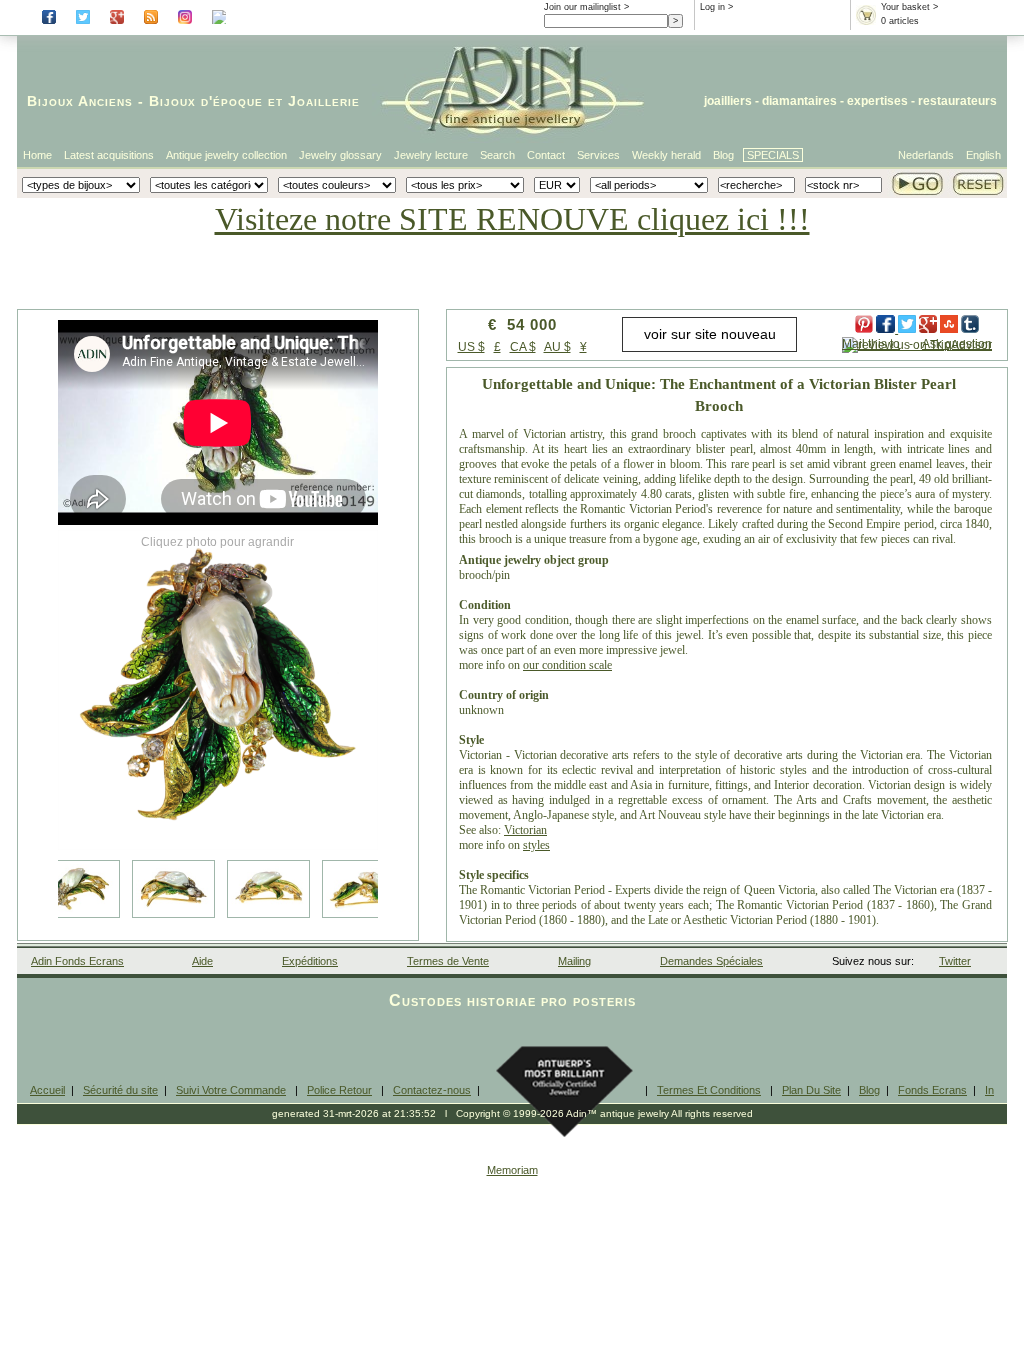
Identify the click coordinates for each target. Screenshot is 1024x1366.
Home (37, 155)
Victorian (525, 830)
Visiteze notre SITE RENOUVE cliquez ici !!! (512, 219)
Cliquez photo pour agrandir (217, 542)
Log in (712, 7)
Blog (723, 155)
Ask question (957, 344)
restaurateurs (957, 101)
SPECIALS (773, 155)
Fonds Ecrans (932, 1090)
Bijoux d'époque (206, 101)
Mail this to (871, 344)
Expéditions (310, 961)
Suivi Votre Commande (231, 1090)
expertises (877, 101)
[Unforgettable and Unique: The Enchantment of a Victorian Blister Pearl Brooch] (218, 690)
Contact (546, 155)
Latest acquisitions (109, 155)
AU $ (557, 347)
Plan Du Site (811, 1090)
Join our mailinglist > (586, 7)
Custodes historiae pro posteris (512, 1000)
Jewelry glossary (340, 155)
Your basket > (909, 7)
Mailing (574, 961)
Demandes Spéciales (711, 961)
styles (536, 845)
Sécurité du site (120, 1090)
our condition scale (567, 665)
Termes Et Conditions (709, 1090)
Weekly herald (666, 155)
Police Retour (339, 1090)
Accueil (47, 1090)
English (983, 155)
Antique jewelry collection (226, 155)
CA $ (523, 347)
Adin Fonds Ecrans (77, 961)
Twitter (955, 961)
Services (598, 155)
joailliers (728, 101)
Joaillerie (324, 101)
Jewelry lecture (431, 155)
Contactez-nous (432, 1090)
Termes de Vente (448, 961)
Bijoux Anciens (80, 101)
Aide (202, 961)
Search (497, 155)
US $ (471, 347)
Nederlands (926, 155)
